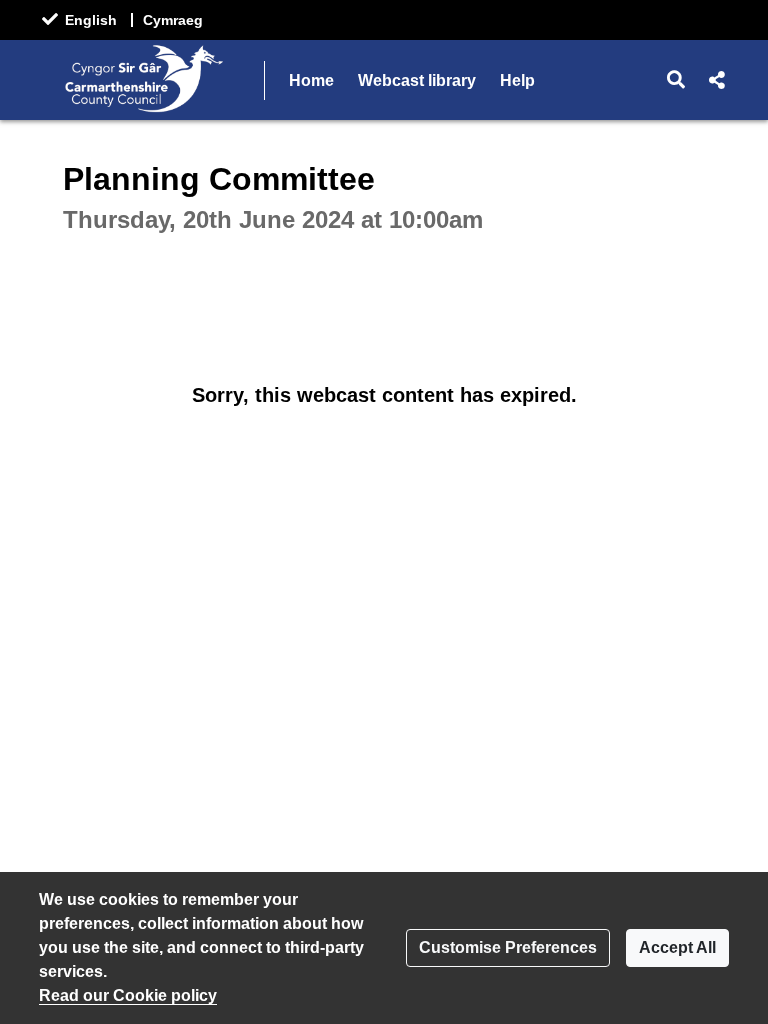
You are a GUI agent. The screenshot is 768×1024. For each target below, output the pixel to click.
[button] (676, 80)
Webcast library (417, 80)
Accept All (677, 947)
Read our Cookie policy (128, 995)
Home (311, 80)
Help (517, 80)
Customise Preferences (508, 947)
